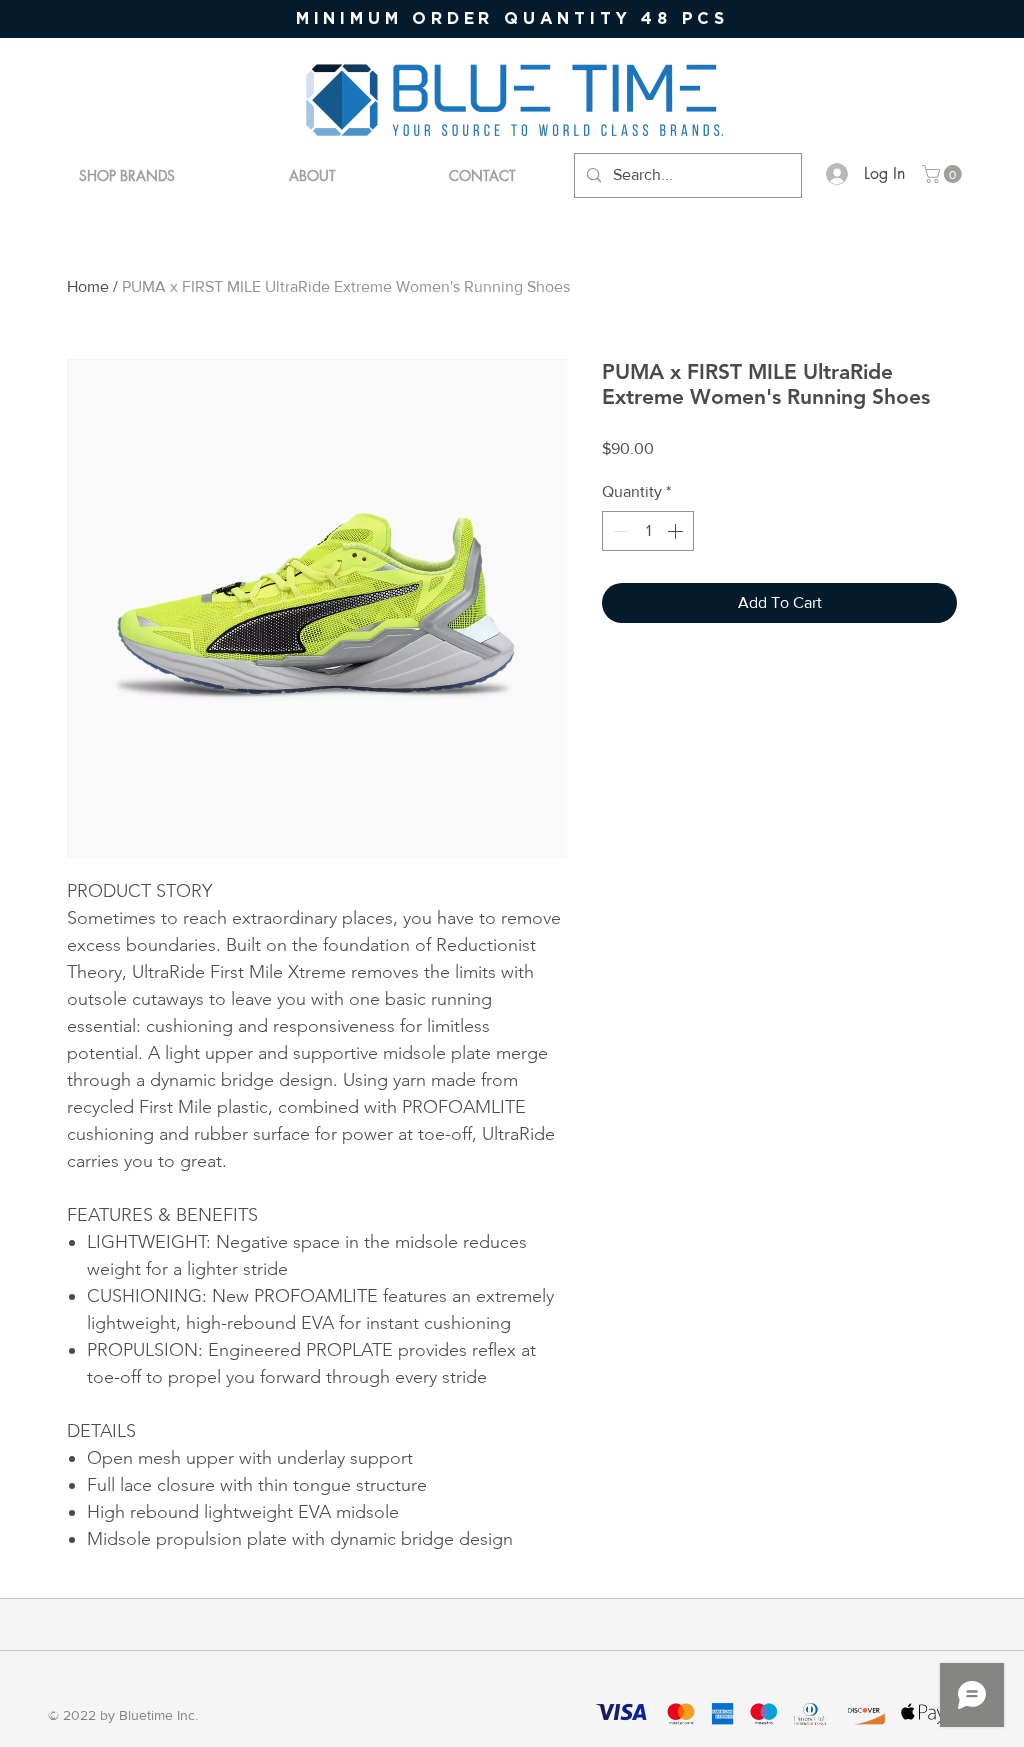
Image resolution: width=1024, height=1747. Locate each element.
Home (88, 286)
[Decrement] (619, 531)
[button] (944, 174)
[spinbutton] (648, 531)
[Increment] (677, 531)
